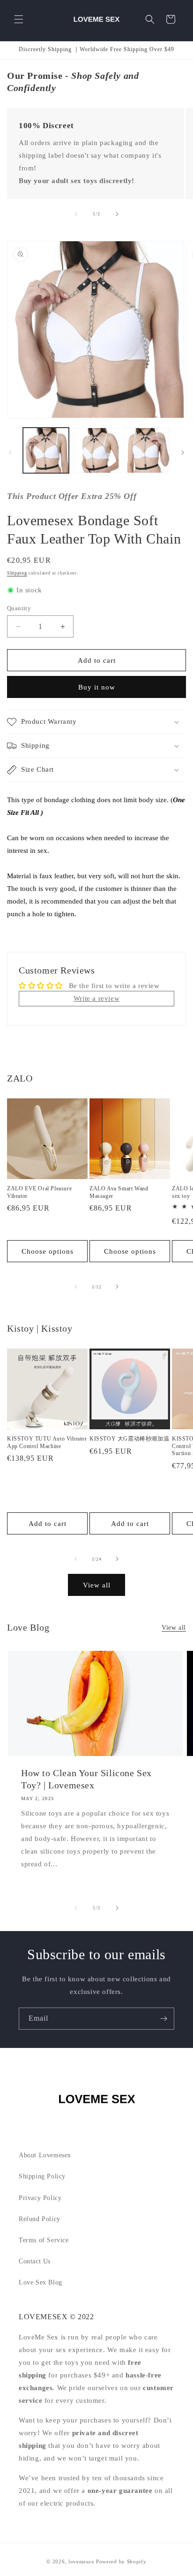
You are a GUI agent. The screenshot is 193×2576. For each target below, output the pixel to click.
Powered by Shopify (121, 2561)
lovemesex (81, 2561)
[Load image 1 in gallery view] (46, 451)
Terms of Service (44, 2240)
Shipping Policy (42, 2176)
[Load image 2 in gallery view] (96, 451)
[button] (19, 19)
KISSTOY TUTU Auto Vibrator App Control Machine (47, 1442)
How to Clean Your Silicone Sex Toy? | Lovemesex (86, 1779)
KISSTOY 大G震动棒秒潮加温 (129, 1439)
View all (97, 1585)
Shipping (17, 573)
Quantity (19, 608)
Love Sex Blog (41, 2282)
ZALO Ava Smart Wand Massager (119, 1192)
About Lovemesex (45, 2155)
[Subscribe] (163, 2019)
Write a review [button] (96, 998)
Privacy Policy (40, 2198)
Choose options (48, 1251)
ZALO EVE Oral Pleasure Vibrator (39, 1192)
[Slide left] (76, 214)
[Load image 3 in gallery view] (147, 451)
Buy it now (97, 687)
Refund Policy (40, 2219)
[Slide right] (117, 214)
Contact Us (35, 2261)
